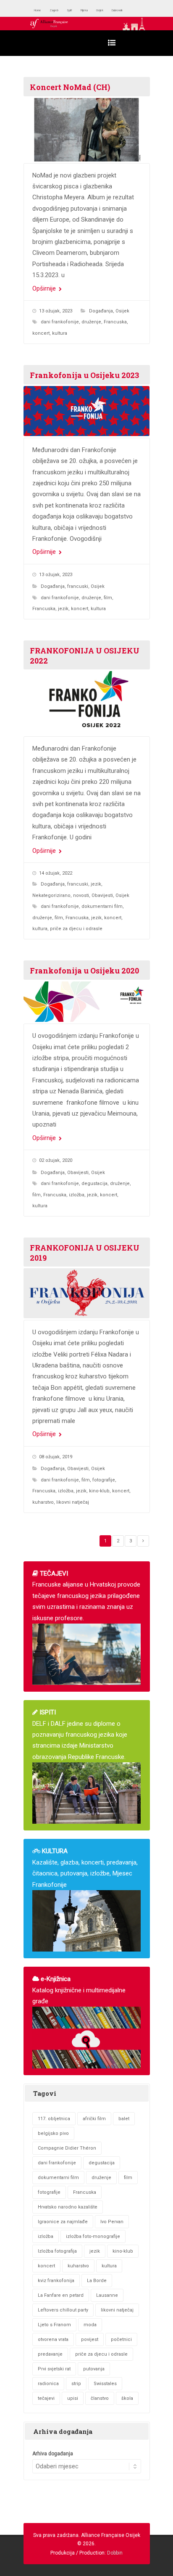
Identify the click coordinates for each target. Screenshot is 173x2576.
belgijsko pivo (53, 2133)
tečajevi (46, 2398)
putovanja (94, 2369)
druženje (91, 322)
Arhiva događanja (53, 2454)
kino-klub (99, 1491)
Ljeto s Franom (54, 2325)
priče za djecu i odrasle (76, 929)
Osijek (127, 10)
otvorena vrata (53, 2339)
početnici (121, 2339)
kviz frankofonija (56, 2281)
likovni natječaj (73, 1502)
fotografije (104, 1480)
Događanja (101, 311)
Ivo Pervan (112, 2222)
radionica (48, 2384)
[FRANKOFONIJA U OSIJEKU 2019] (87, 1293)
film (108, 598)
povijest (90, 2339)
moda (90, 2325)
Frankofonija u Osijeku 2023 (84, 375)
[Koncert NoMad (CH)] (87, 130)
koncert (41, 333)
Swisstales (105, 2384)
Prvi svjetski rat (54, 2369)
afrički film (94, 2119)
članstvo (100, 2398)
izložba (77, 1195)
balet (124, 2119)
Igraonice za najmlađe (63, 2222)
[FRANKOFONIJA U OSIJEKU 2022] (87, 703)
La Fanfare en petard (61, 2295)
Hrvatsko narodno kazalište (68, 2207)
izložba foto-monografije (93, 2236)
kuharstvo (43, 1502)
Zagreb (64, 10)
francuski (78, 586)
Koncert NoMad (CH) (70, 87)
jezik (63, 609)
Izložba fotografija (57, 2251)
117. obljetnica (54, 2119)
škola (127, 2398)
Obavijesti (102, 895)
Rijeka (105, 10)
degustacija (94, 1184)
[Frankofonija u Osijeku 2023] (87, 411)
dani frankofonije (60, 322)
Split (85, 10)
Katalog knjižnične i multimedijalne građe (79, 1990)
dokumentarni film (102, 906)
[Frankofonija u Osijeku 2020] (87, 1002)
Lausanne (107, 2295)
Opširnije (45, 288)
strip (76, 2384)
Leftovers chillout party (63, 2310)
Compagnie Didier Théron (67, 2148)
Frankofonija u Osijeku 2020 (84, 971)
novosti (81, 895)
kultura (60, 333)
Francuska (115, 322)
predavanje (50, 2354)
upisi (73, 2398)
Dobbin (115, 2553)
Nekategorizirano (51, 895)
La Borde (97, 2281)
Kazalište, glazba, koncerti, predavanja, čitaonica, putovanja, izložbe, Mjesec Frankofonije (85, 1868)
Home (41, 10)
